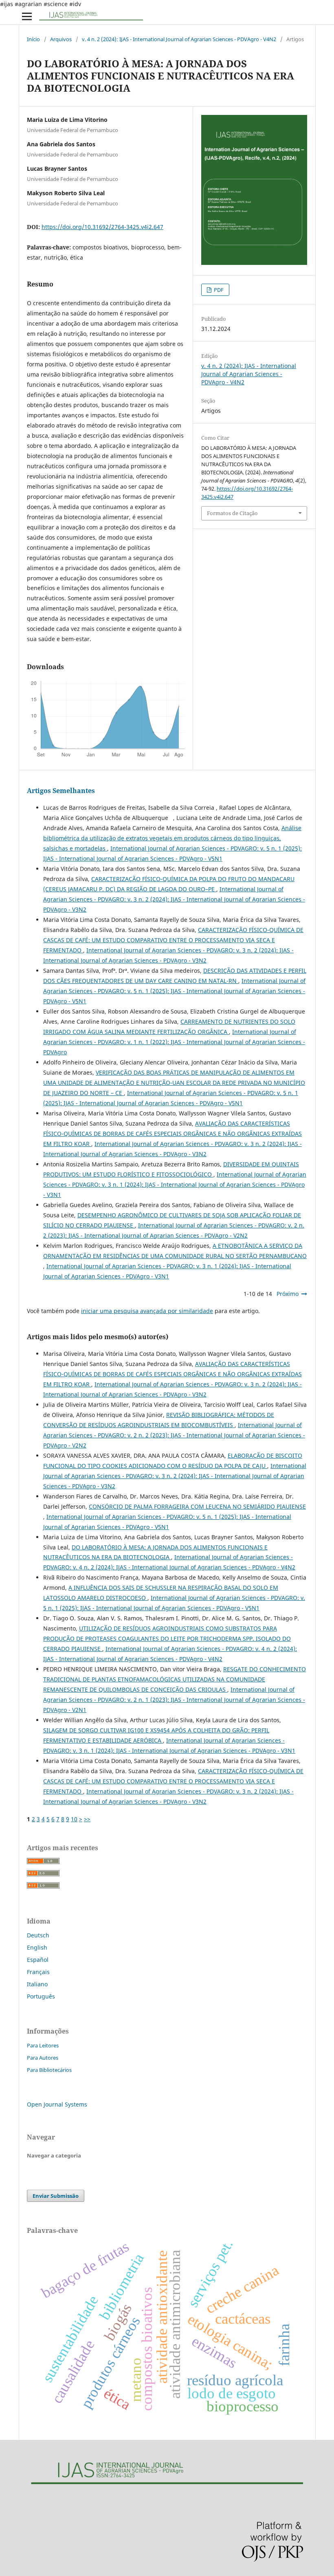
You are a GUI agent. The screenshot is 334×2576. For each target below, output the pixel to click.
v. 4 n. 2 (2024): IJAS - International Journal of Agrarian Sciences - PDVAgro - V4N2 (179, 39)
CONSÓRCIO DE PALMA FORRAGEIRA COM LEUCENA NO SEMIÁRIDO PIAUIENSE (197, 1506)
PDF (218, 290)
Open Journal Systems (57, 2104)
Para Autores (43, 2058)
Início (33, 39)
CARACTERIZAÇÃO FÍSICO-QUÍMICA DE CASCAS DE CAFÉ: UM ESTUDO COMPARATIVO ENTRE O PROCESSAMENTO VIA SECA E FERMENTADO (173, 940)
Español (38, 1960)
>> (87, 1819)
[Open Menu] (27, 16)
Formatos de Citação (232, 513)
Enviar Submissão (56, 2196)
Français (38, 1972)
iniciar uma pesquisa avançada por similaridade (147, 1311)
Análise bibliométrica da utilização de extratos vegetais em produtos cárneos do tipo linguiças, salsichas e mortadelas (172, 838)
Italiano (37, 1984)
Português (41, 1996)
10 (74, 1819)
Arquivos (61, 39)
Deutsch (38, 1935)
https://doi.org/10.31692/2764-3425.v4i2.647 (102, 227)
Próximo (288, 1294)
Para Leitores (43, 2045)
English (37, 1947)
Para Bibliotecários (49, 2070)
